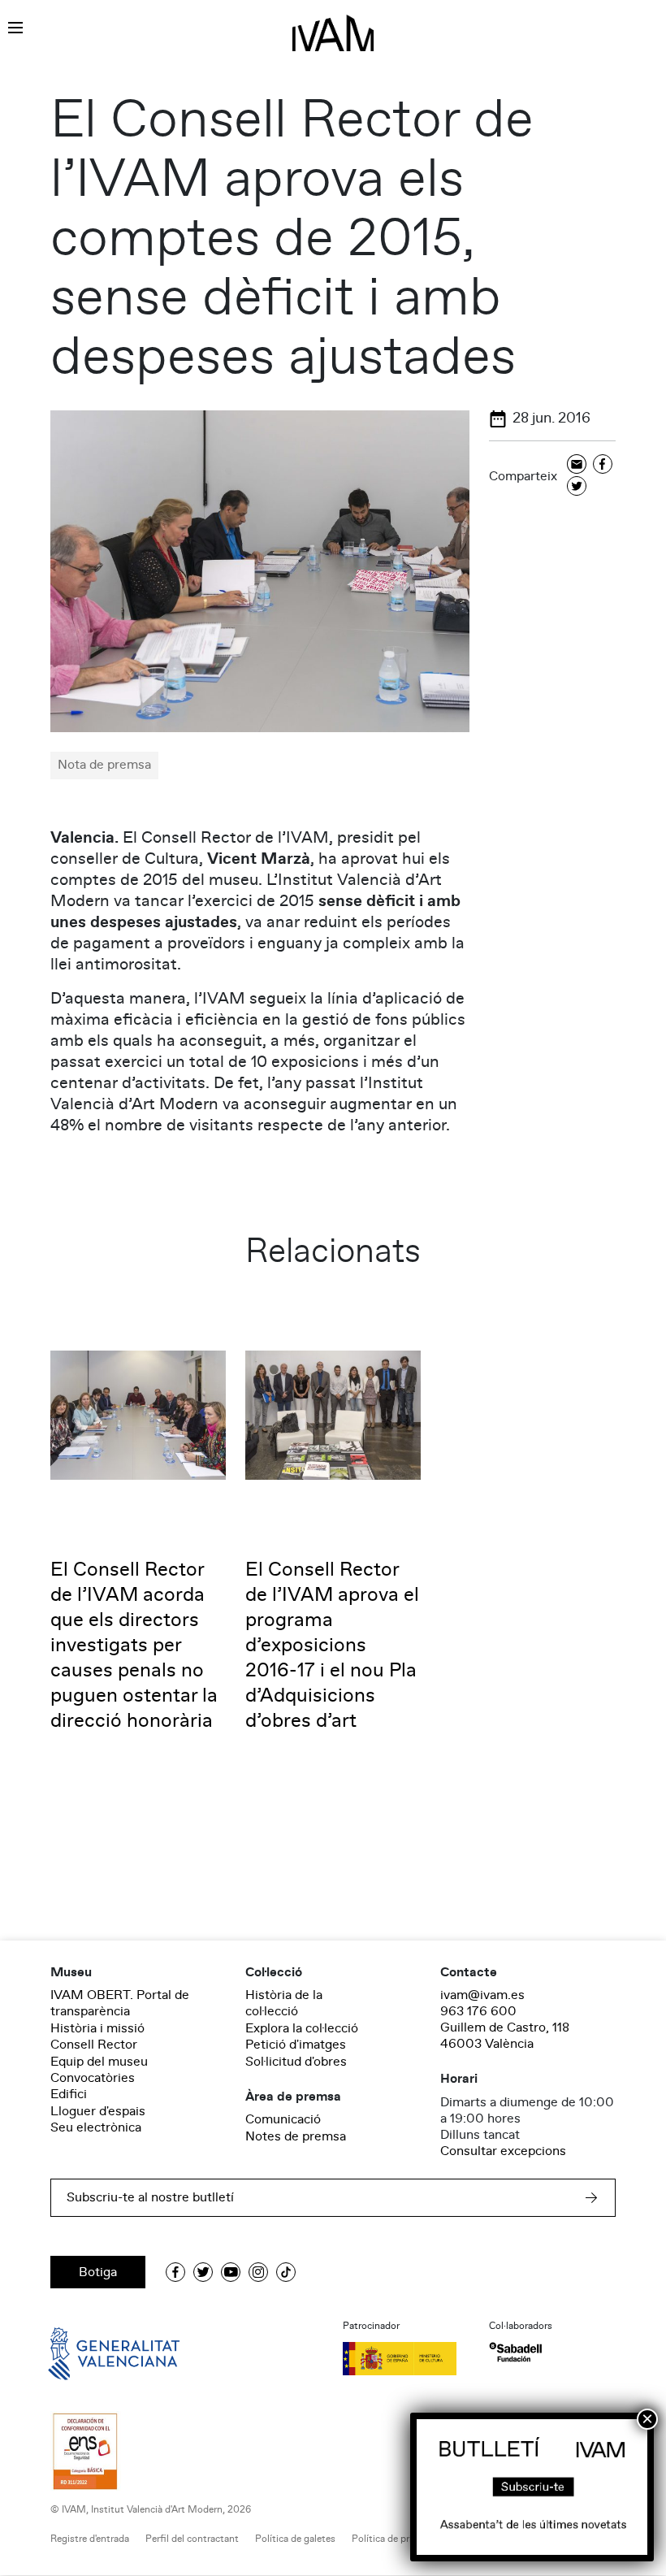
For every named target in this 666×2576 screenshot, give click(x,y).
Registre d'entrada (90, 2539)
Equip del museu (99, 2062)
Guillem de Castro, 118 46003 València (505, 2036)
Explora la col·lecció (302, 2028)
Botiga (98, 2272)
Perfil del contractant (192, 2539)
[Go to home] (91, 2353)
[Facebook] (603, 465)
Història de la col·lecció (284, 2003)
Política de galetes (295, 2539)
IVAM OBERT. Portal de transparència (120, 2003)
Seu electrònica (96, 2127)
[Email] (577, 465)
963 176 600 (478, 2011)
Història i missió (97, 2028)
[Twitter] (577, 487)
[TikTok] (286, 2272)
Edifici (69, 2094)
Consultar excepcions (503, 2151)
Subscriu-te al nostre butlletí (150, 2197)
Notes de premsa (296, 2136)
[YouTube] (231, 2272)
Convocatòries (93, 2078)
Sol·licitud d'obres (296, 2062)
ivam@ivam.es (482, 1995)
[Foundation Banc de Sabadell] (515, 2352)
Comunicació (283, 2119)
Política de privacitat (397, 2539)
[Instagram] (258, 2272)
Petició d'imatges (296, 2045)
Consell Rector (94, 2045)
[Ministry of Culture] (406, 2358)
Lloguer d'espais (98, 2111)
